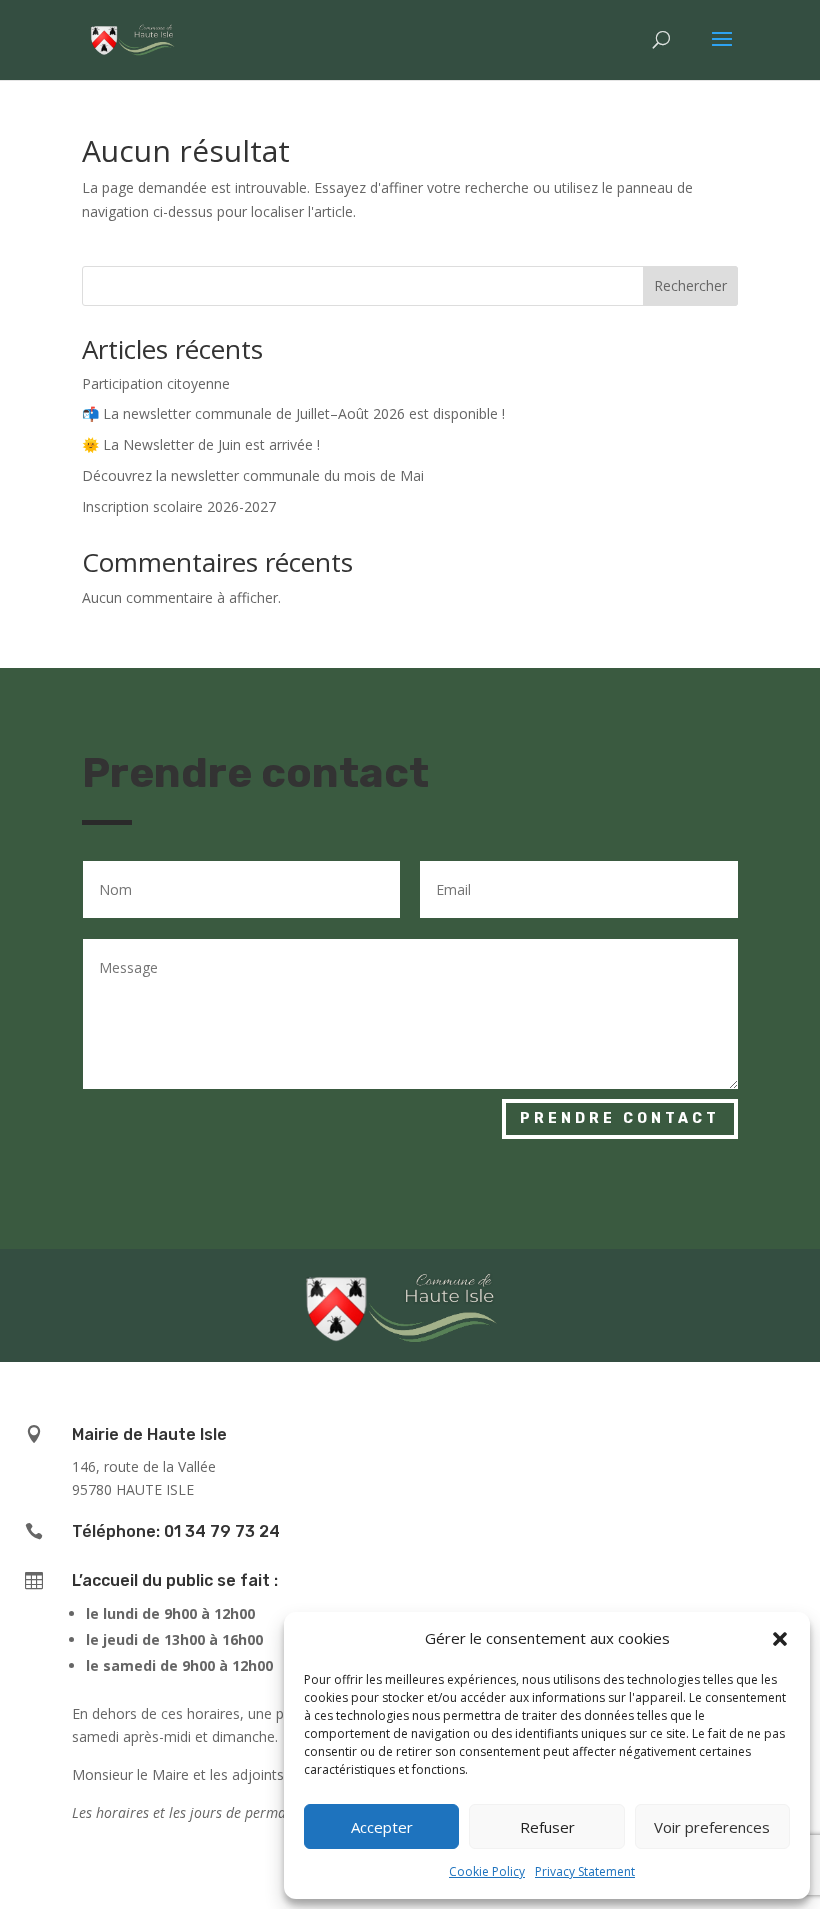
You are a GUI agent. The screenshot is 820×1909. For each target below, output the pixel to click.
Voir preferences (712, 1827)
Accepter (382, 1827)
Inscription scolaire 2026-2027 (179, 506)
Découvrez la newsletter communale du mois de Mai (253, 475)
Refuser (547, 1827)
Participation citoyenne (156, 383)
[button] (780, 1639)
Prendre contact (620, 1118)
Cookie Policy (487, 1871)
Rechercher (690, 285)
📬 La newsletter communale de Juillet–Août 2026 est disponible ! (293, 413)
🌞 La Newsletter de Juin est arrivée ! (201, 444)
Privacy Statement (585, 1871)
